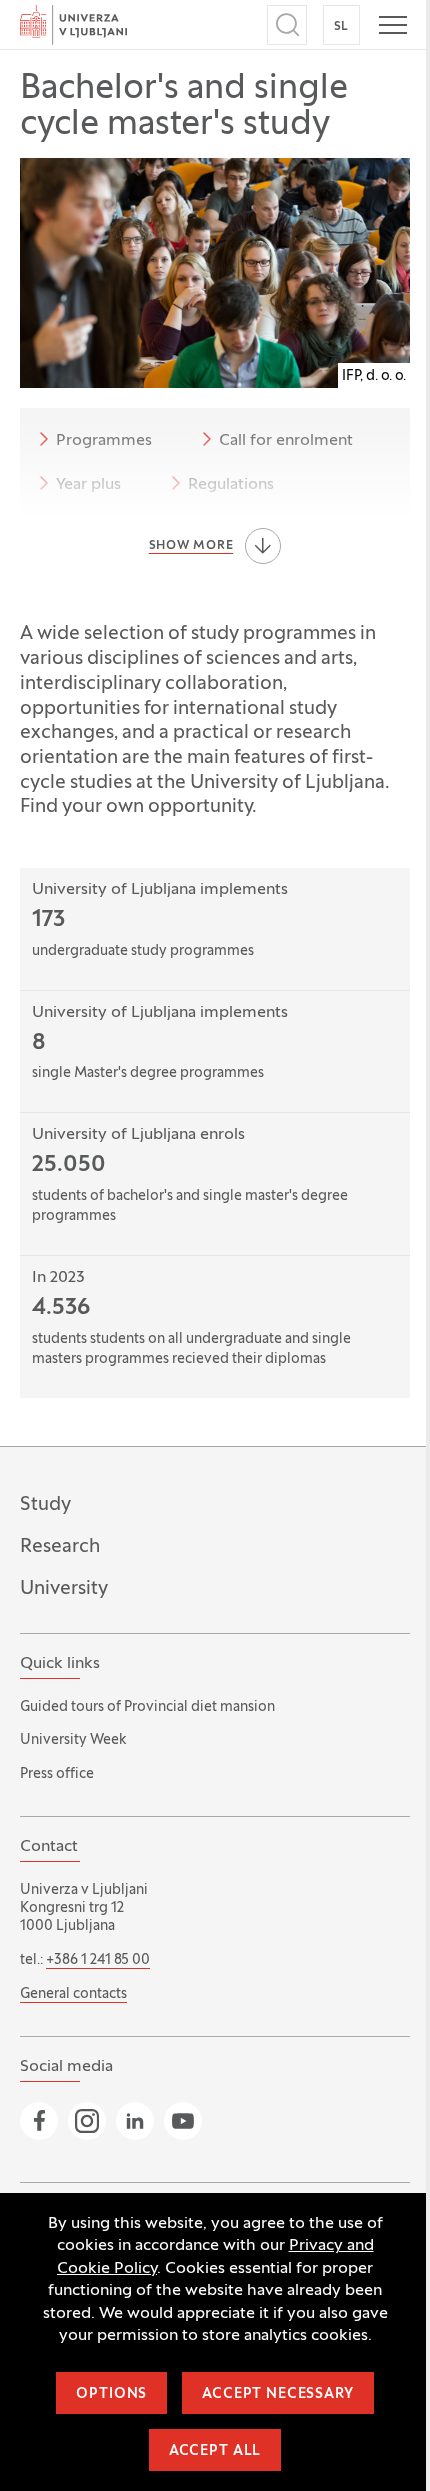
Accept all (215, 2451)
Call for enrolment (286, 441)
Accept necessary (277, 2394)
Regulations (231, 485)
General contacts (73, 1994)
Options (111, 2394)
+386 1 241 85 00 (98, 1960)
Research (60, 1547)
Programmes (104, 441)
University (64, 1589)
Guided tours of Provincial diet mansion (147, 1707)
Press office (57, 1774)
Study (45, 1505)
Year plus (88, 485)
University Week (73, 1740)
